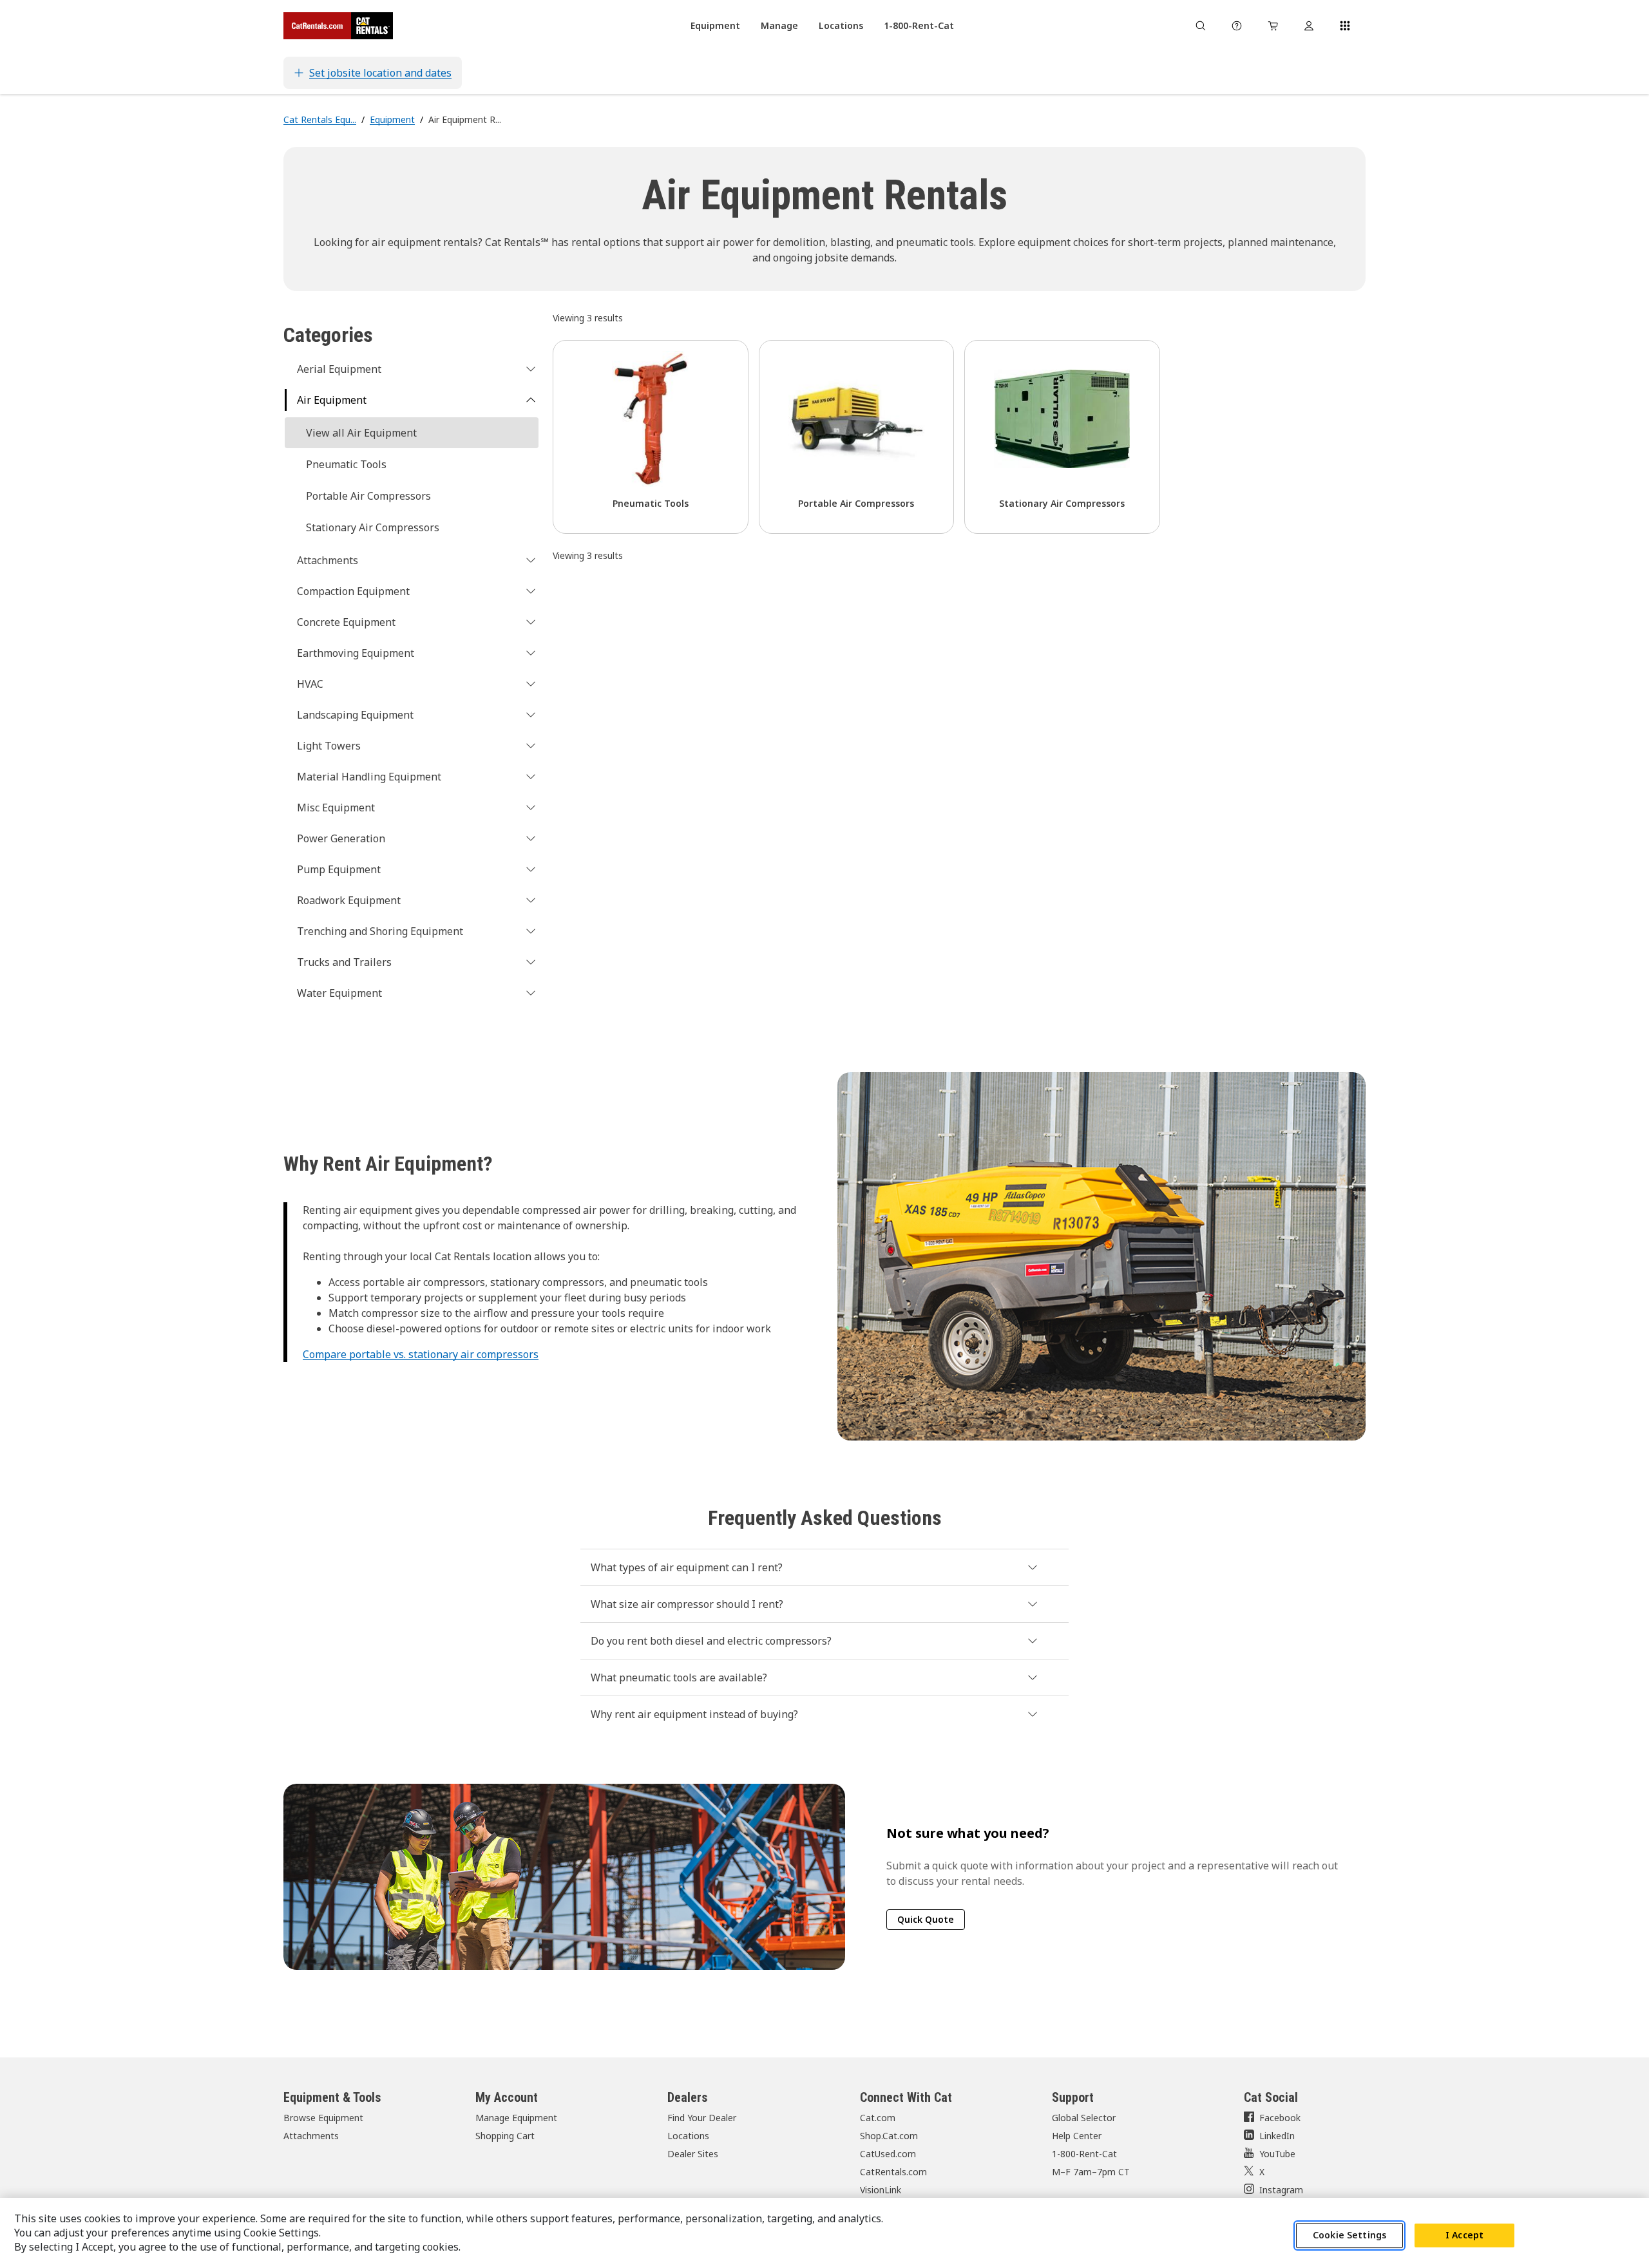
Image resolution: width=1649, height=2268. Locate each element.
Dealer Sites (693, 2154)
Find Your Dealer (702, 2118)
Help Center (1077, 2136)
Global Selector (1084, 2118)
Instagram (1281, 2190)
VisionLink (881, 2190)
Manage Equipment (516, 2118)
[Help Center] (1237, 26)
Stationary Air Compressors (373, 527)
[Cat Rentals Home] (338, 26)
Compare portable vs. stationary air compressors (421, 1354)
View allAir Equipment (361, 433)
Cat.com (878, 2118)
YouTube (1277, 2154)
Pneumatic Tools (346, 464)
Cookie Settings (1349, 2235)
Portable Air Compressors (368, 496)
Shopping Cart (505, 2136)
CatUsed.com (888, 2154)
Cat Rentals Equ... (320, 119)
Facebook (1280, 2118)
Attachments (311, 2136)
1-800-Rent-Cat (1084, 2154)
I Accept (1464, 2235)
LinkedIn (1277, 2136)
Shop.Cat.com (889, 2136)
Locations (688, 2136)
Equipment (392, 119)
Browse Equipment (323, 2118)
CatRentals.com (893, 2172)
